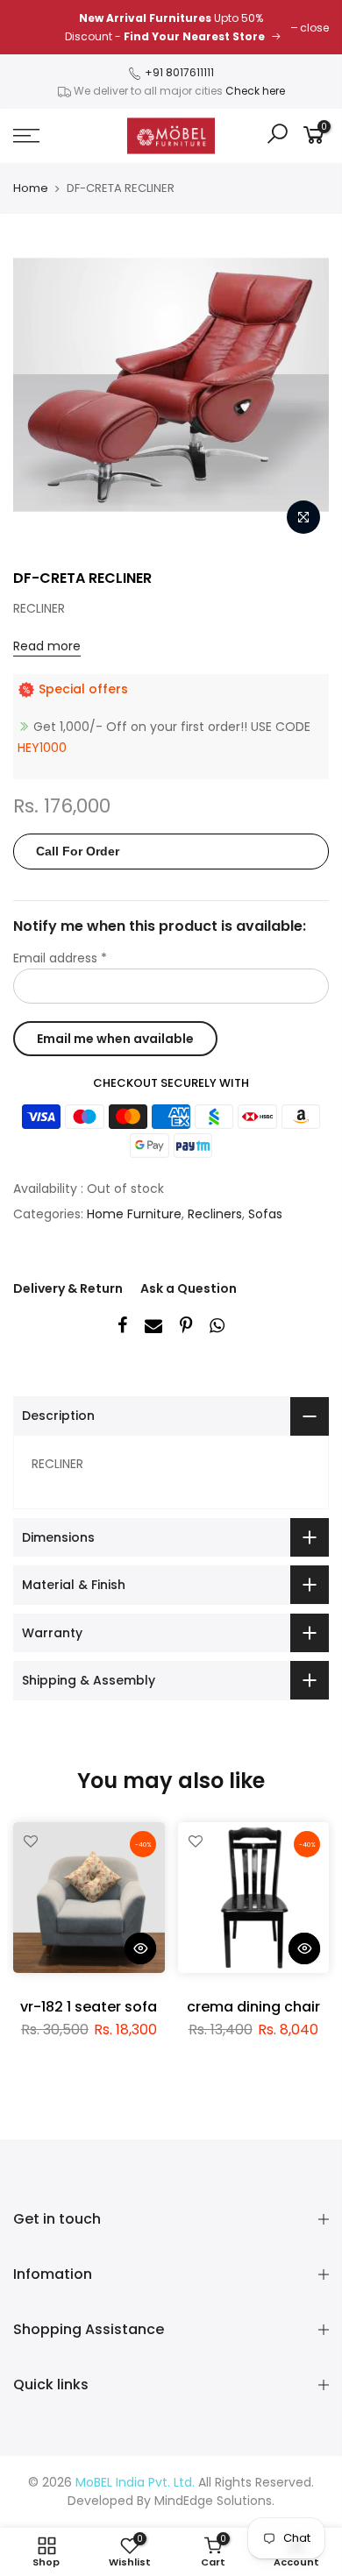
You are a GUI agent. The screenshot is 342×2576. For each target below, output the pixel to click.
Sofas (265, 1214)
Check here (255, 91)
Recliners (215, 1214)
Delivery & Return (68, 1288)
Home (31, 188)
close (314, 28)
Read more (47, 646)
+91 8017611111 (178, 72)
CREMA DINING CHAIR (253, 2007)
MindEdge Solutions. (214, 2501)
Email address (60, 958)
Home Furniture (134, 1214)
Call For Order (78, 851)
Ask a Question (189, 1288)
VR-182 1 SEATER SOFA (89, 2007)
